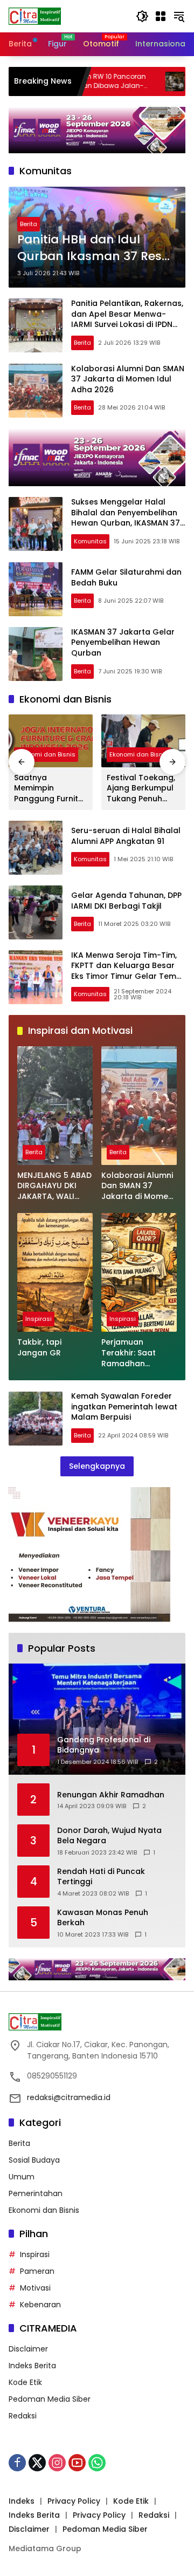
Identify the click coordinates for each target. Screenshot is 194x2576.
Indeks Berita (32, 2366)
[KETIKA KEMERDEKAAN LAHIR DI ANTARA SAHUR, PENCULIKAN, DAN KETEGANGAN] (128, 81)
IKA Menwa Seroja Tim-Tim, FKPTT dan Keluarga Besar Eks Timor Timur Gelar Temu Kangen (126, 971)
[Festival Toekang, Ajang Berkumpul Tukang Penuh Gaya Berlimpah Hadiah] (143, 741)
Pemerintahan (36, 2193)
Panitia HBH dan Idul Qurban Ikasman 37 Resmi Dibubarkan (97, 248)
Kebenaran (40, 2305)
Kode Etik (25, 2382)
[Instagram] (57, 2463)
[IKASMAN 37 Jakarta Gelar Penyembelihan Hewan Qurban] (36, 654)
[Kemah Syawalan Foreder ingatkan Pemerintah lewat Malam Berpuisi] (36, 1419)
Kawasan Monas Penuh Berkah (103, 1918)
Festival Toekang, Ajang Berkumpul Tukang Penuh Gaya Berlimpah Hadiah (141, 789)
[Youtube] (77, 2463)
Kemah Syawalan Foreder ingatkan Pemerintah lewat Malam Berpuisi (124, 1406)
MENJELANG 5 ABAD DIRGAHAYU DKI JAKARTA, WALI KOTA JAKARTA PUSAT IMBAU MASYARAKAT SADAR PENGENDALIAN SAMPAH (54, 1186)
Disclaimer (28, 2349)
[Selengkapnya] (97, 2022)
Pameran (37, 2271)
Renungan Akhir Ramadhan (111, 1795)
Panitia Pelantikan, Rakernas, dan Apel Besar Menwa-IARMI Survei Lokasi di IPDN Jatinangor (127, 319)
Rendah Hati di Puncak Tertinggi (101, 1877)
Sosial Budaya (34, 2160)
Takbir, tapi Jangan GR (39, 1348)
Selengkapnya (97, 1466)
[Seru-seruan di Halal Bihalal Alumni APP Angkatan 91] (36, 848)
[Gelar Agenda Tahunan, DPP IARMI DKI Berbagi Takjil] (36, 912)
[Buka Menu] (161, 16)
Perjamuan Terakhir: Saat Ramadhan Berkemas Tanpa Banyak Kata (135, 1353)
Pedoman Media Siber (50, 2399)
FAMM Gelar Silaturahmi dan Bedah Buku (126, 577)
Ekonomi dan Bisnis (46, 754)
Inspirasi (39, 1319)
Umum (22, 2177)
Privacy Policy (74, 2501)
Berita (29, 224)
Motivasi (35, 2288)
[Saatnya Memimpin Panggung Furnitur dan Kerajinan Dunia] (51, 741)
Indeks (22, 2501)
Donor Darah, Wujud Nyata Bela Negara (109, 1836)
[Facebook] (17, 2463)
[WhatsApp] (97, 2463)
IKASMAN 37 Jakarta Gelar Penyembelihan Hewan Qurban (123, 642)
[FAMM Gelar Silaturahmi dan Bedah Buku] (36, 589)
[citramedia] (35, 16)
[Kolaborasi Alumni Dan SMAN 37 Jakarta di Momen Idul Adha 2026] (36, 391)
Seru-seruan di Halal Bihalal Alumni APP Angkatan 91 (126, 836)
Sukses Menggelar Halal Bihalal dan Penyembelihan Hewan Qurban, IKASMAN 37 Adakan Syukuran (126, 518)
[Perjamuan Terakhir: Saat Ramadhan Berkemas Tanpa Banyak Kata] (139, 1272)
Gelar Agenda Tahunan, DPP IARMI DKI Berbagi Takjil (126, 901)
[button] (142, 16)
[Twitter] (37, 2463)
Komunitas (90, 541)
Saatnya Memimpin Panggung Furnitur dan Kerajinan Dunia (50, 789)
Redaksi (23, 2416)
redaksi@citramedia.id (69, 2097)
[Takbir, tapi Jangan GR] (55, 1272)
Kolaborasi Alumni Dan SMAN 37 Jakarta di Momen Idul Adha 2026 (128, 379)
